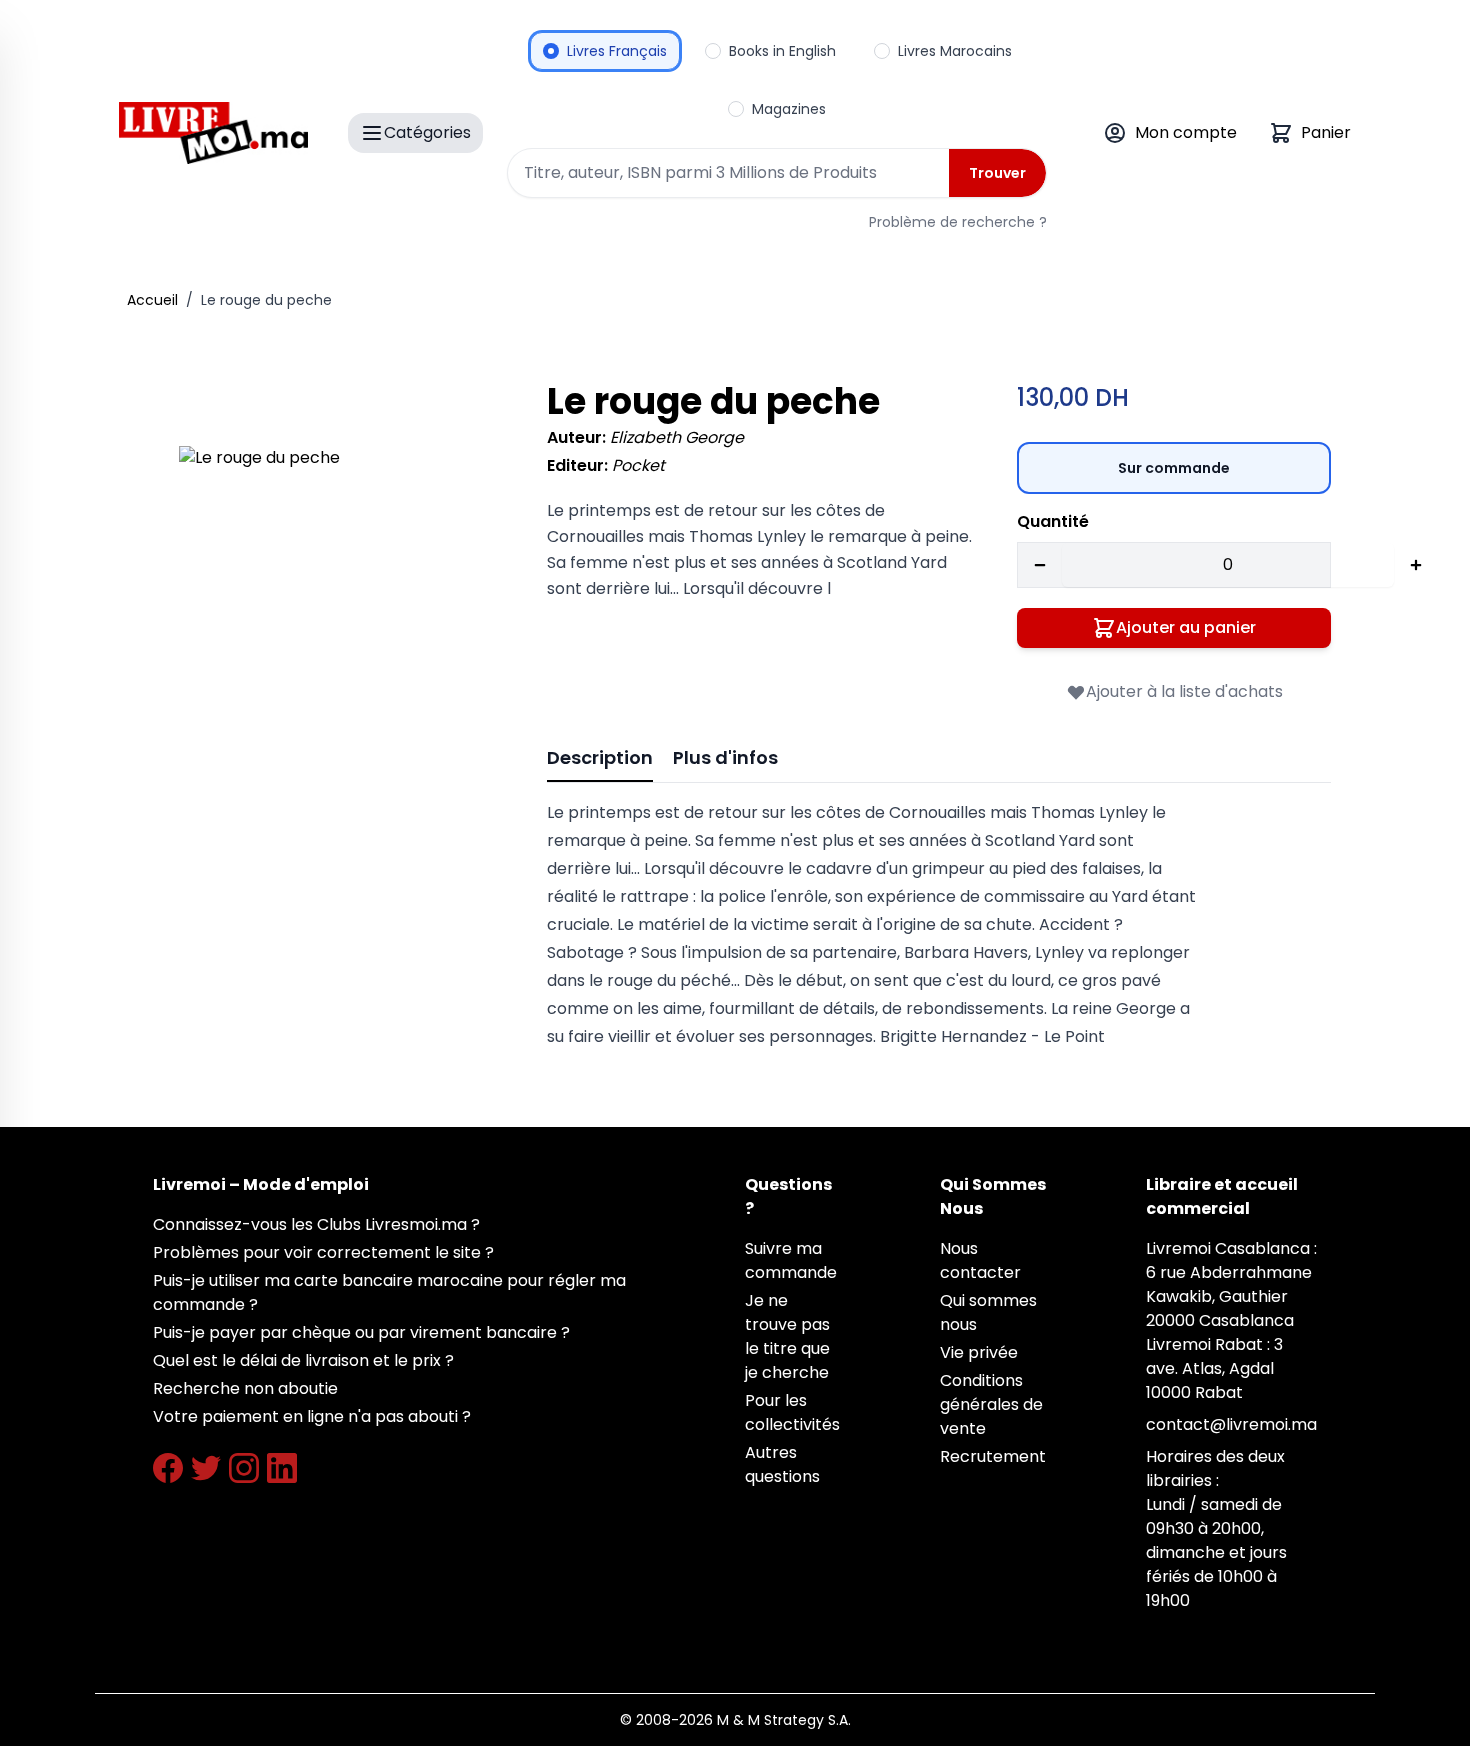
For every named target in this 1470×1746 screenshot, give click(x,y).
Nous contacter (980, 1260)
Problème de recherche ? (958, 222)
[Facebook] (168, 1468)
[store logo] (213, 133)
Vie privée (979, 1352)
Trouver (997, 173)
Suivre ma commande (791, 1260)
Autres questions (782, 1464)
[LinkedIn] (282, 1468)
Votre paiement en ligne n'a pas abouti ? (312, 1416)
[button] (335, 602)
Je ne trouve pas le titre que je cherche (787, 1336)
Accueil (152, 300)
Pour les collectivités (792, 1412)
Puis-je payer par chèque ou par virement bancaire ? (361, 1332)
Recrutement (993, 1456)
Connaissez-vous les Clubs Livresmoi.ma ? (316, 1224)
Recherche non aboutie (245, 1388)
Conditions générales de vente (991, 1404)
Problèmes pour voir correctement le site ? (323, 1252)
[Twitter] (206, 1468)
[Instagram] (244, 1468)
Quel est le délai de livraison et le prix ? (303, 1360)
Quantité (1053, 521)
